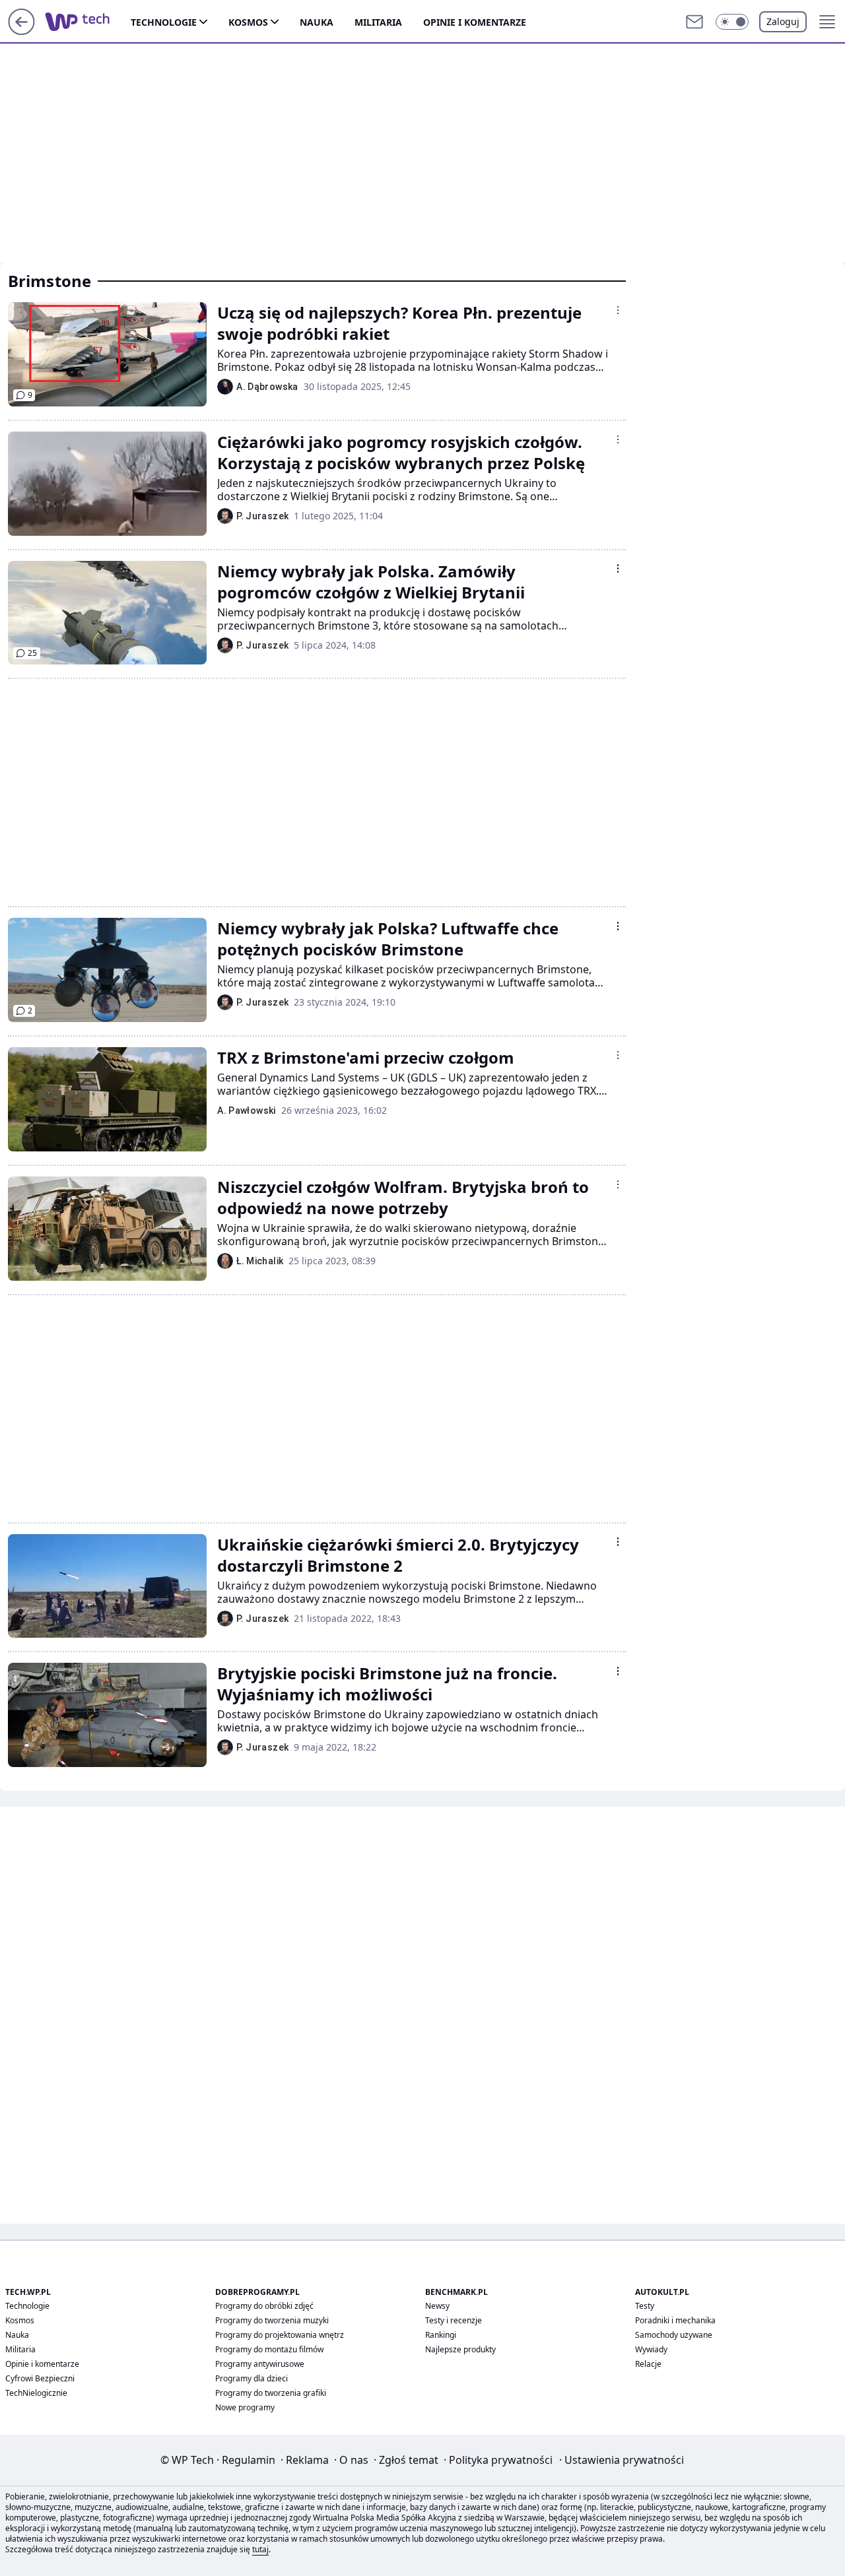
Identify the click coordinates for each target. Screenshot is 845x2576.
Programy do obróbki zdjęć (264, 2306)
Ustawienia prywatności (622, 2460)
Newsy (437, 2306)
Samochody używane (674, 2335)
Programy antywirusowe (260, 2364)
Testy (645, 2306)
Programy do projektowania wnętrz (280, 2335)
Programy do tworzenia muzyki (272, 2320)
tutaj (260, 2549)
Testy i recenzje (454, 2320)
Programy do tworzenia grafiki (271, 2393)
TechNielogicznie (36, 2393)
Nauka (317, 22)
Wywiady (651, 2349)
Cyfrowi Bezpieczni (40, 2378)
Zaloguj (783, 21)
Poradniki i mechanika (675, 2320)
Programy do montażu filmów (269, 2349)
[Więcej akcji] (618, 310)
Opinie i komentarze (475, 22)
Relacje (648, 2364)
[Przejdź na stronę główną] (21, 31)
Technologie (164, 22)
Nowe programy (245, 2407)
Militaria (378, 22)
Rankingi (441, 2335)
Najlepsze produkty (460, 2349)
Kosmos (248, 22)
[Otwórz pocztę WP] (694, 22)
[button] (732, 22)
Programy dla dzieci (252, 2378)
